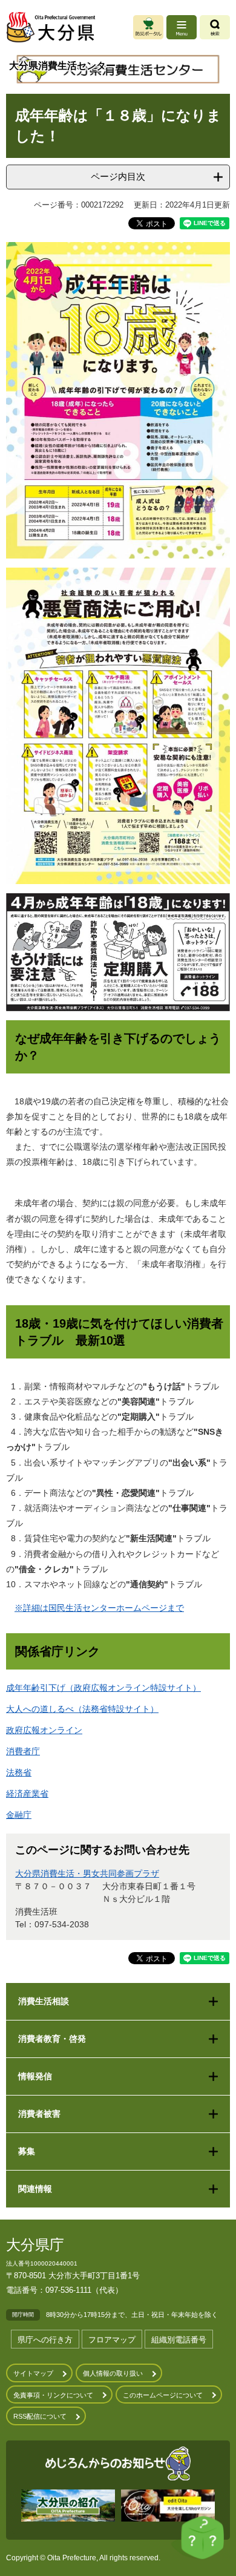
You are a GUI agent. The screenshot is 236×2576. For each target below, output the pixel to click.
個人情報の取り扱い (113, 2373)
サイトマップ (33, 2373)
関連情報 (35, 2189)
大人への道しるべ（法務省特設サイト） (82, 1709)
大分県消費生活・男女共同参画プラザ (87, 1873)
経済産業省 (27, 1794)
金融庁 (19, 1815)
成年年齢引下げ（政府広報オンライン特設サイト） (103, 1688)
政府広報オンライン (44, 1730)
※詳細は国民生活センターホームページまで (99, 1608)
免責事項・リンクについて (53, 2395)
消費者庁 (23, 1751)
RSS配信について (40, 2416)
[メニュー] (182, 27)
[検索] (215, 27)
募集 (27, 2151)
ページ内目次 (118, 176)
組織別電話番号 (179, 2340)
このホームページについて (163, 2395)
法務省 (19, 1772)
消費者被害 (39, 2114)
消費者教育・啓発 (52, 2039)
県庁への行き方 (45, 2340)
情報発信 (35, 2076)
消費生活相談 (44, 2001)
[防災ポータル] (148, 27)
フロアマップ (112, 2340)
